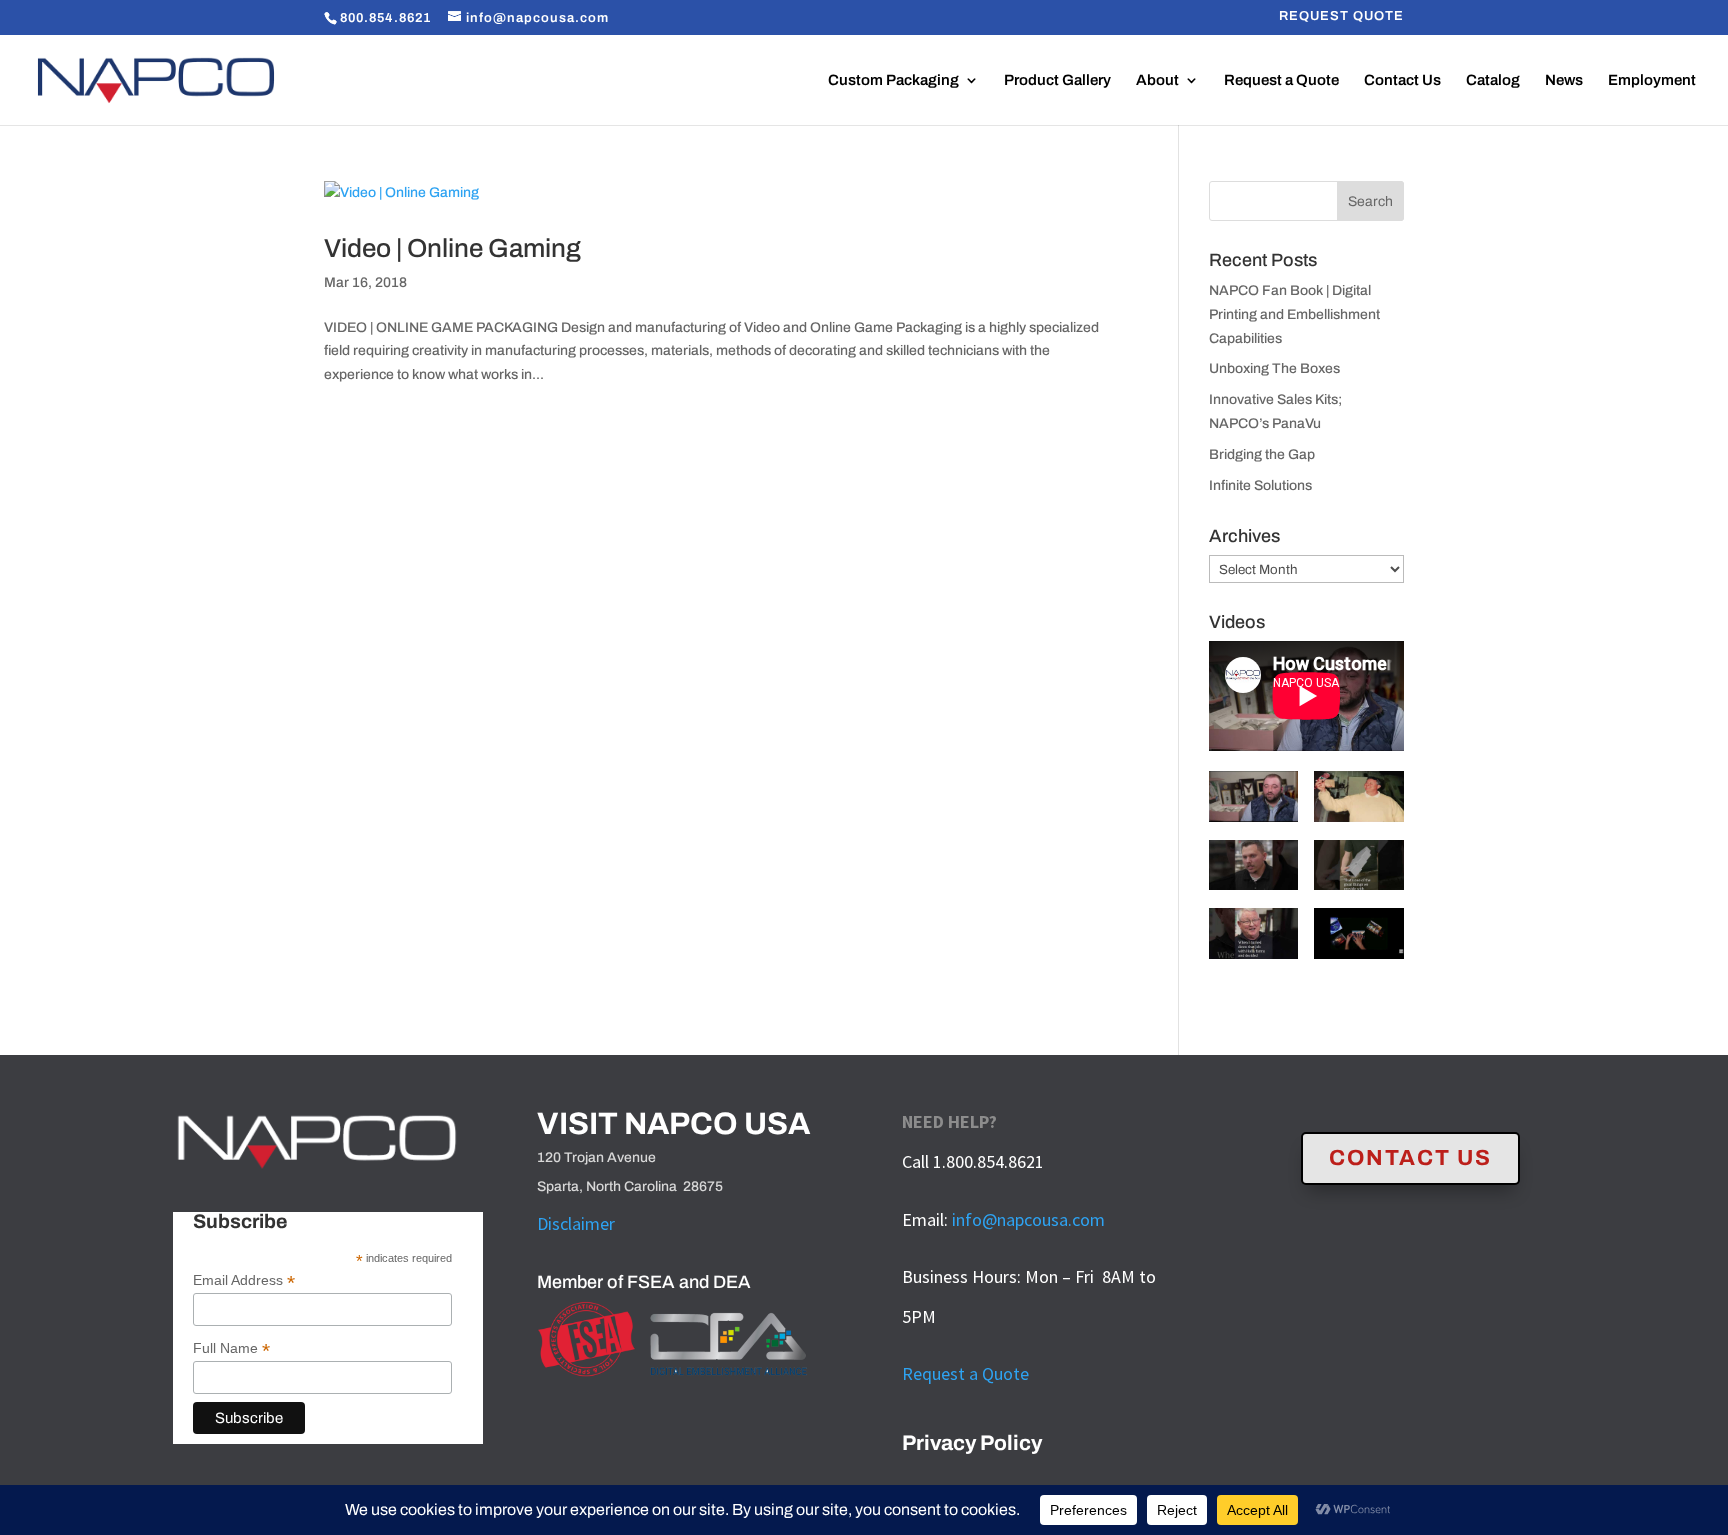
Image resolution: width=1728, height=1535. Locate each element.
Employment (1652, 80)
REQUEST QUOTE (1341, 16)
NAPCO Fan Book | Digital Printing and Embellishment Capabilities (1294, 314)
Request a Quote (1281, 80)
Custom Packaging (893, 80)
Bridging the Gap (1262, 454)
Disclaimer (576, 1223)
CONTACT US (1410, 1158)
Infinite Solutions (1260, 485)
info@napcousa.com (1028, 1219)
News (1564, 80)
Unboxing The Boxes (1274, 368)
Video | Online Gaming (452, 248)
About (1157, 80)
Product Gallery (1057, 80)
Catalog (1493, 80)
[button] (1254, 805)
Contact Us (1402, 80)
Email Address (244, 1280)
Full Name (231, 1348)
